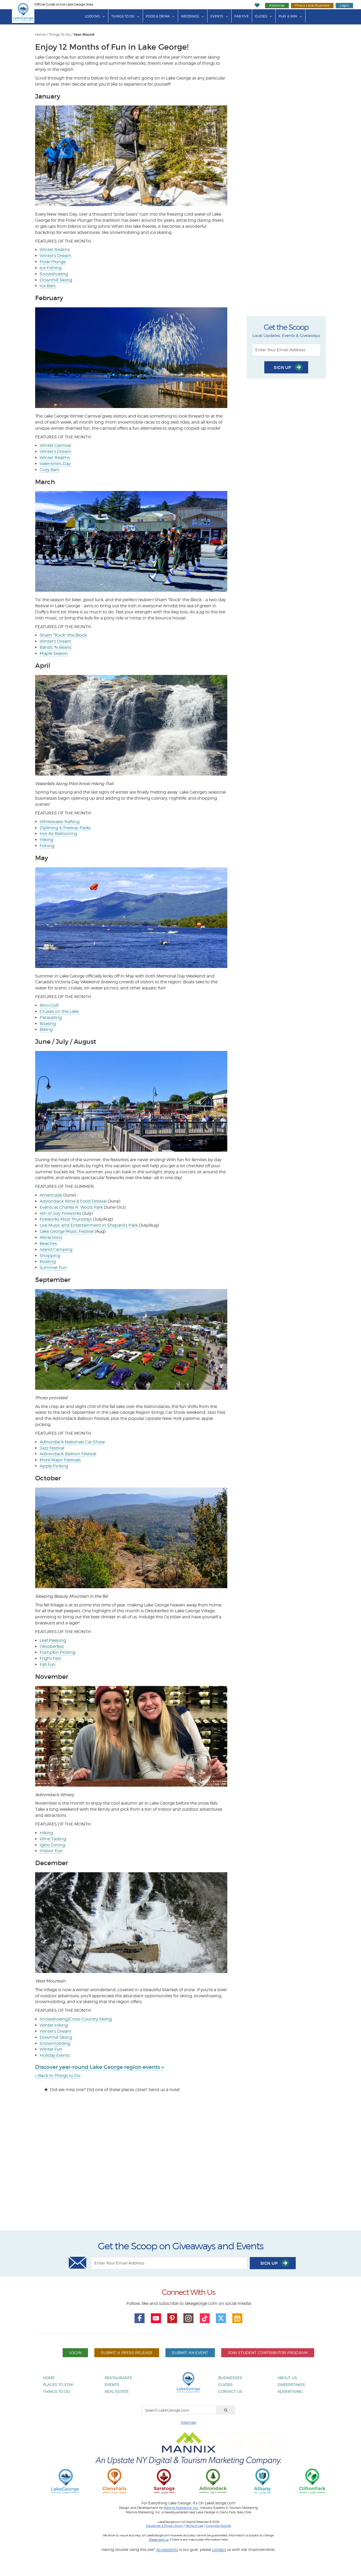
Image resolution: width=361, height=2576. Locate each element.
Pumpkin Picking (57, 1652)
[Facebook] (140, 2318)
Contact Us (230, 2391)
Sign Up (283, 367)
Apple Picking (54, 1466)
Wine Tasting (53, 1839)
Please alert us (159, 2540)
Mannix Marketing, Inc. (181, 2508)
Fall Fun (48, 1664)
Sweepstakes (291, 2385)
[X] (221, 2318)
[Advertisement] (181, 2166)
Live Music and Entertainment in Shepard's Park (89, 1225)
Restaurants (118, 2378)
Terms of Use (194, 2526)
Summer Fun (53, 1268)
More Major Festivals (60, 1460)
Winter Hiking (54, 2025)
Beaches (48, 1243)
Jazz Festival (52, 1448)
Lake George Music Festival (67, 1231)
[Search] (226, 2410)
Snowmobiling (55, 2043)
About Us (287, 2378)
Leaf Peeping (53, 1640)
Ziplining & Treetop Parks (65, 828)
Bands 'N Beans (55, 647)
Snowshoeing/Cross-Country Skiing (76, 2019)
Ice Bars (48, 286)
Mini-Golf (49, 1005)
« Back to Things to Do (58, 2076)
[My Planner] (237, 2318)
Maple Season (54, 653)
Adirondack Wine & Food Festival (73, 1201)
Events (217, 16)
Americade (51, 1195)
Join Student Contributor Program (268, 2353)
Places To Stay (58, 2385)
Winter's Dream (55, 256)
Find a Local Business (312, 5)
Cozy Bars (49, 470)
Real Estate (117, 2391)
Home (40, 34)
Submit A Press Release (127, 2353)
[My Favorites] (257, 5)
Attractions (51, 1237)
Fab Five (242, 16)
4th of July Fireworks (60, 1213)
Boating (48, 1024)
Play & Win (288, 16)
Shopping (50, 1256)
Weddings (190, 16)
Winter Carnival (55, 445)
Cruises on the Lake (59, 1011)
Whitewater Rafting (60, 822)
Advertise (277, 5)
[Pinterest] (172, 2318)
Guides (261, 16)
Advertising (290, 2391)
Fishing (47, 846)
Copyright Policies (218, 2526)
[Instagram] (188, 2318)
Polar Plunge (53, 262)
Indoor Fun (51, 1851)
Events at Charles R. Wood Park (71, 1207)
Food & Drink (158, 16)
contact (219, 2549)
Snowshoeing (54, 274)
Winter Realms (55, 250)
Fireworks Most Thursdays (66, 1219)
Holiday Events (55, 2055)
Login (344, 5)
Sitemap (188, 2422)
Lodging (92, 16)
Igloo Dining (52, 1845)
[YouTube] (156, 2318)
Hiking (46, 840)
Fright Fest (50, 1658)
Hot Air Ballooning (58, 834)
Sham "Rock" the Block (63, 635)
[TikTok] (205, 2318)
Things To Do (123, 16)
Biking (46, 1029)
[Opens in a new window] (114, 2481)
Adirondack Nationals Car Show (72, 1442)
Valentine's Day (55, 464)
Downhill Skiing (56, 280)
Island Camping (56, 1250)
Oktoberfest (52, 1646)
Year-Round (84, 35)
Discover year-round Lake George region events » (99, 2067)
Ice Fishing (51, 268)
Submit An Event (190, 2353)
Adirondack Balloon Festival (68, 1454)
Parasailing (51, 1018)
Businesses (230, 2378)
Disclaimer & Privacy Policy (165, 2526)
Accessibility (167, 2549)
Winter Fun (51, 2049)
